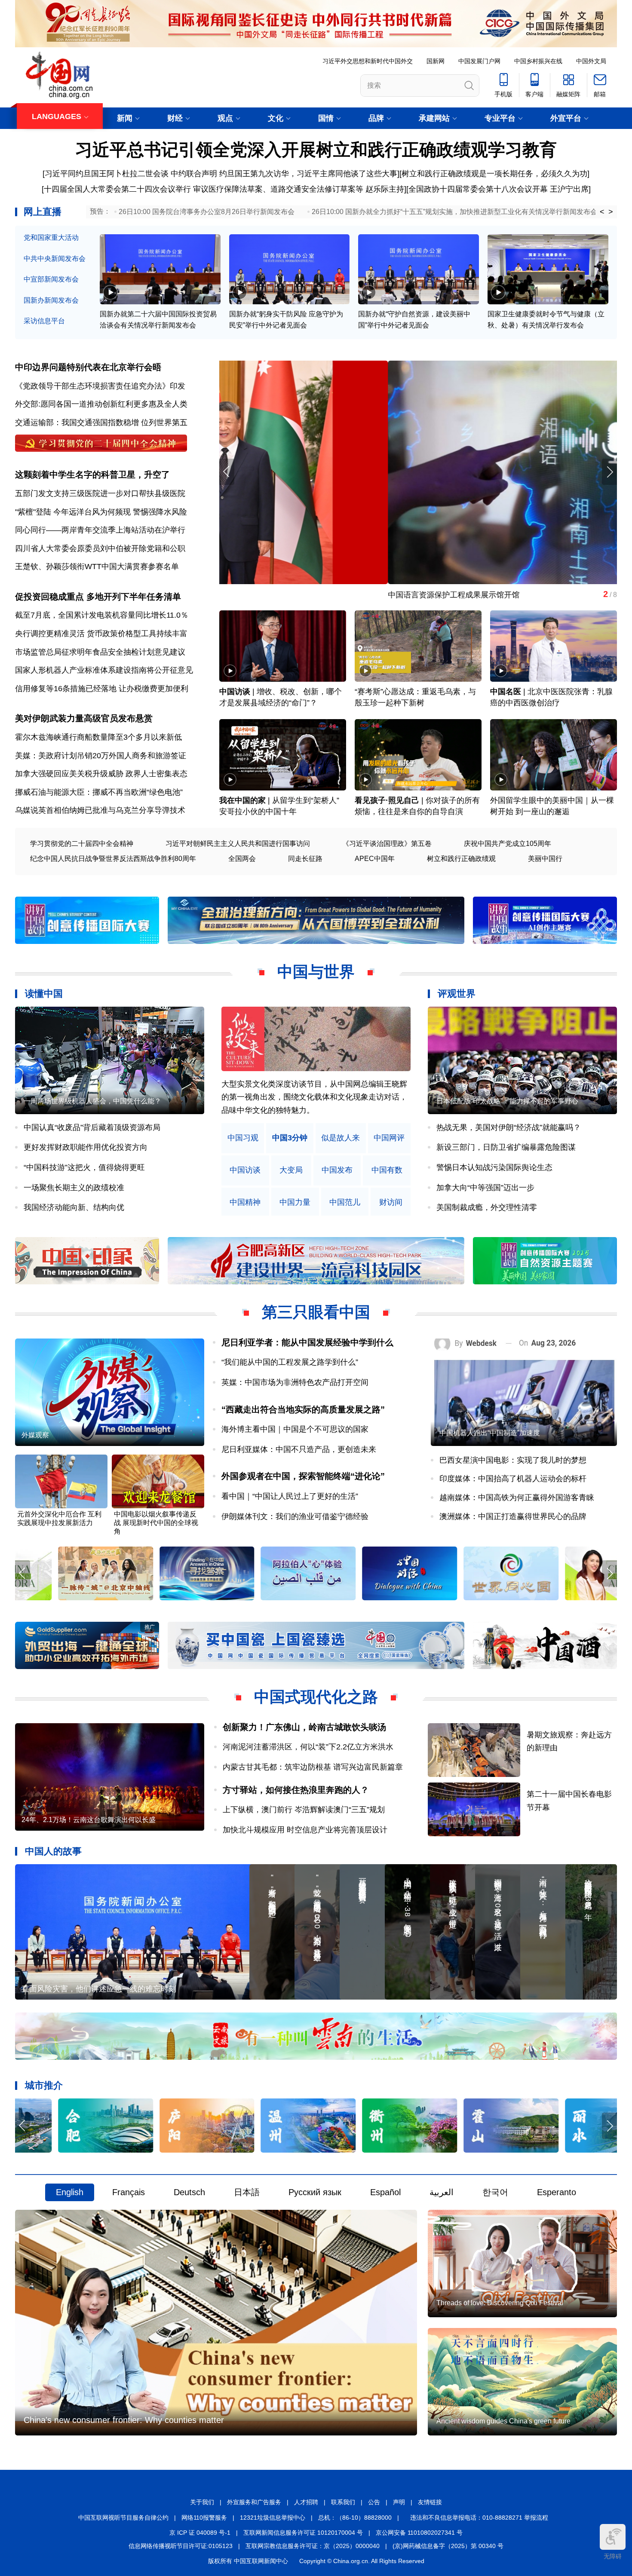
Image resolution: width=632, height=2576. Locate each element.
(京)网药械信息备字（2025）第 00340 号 (448, 2546)
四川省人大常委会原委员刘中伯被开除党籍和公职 (100, 548)
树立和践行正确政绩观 (461, 859)
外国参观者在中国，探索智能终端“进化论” (303, 1476)
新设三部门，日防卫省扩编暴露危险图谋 (506, 1147)
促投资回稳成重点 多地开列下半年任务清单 (98, 597)
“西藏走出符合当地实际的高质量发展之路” (303, 1409)
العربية (442, 2192)
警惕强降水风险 (160, 512)
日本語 (247, 2192)
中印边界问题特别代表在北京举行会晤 (88, 367)
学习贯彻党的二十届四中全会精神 (82, 844)
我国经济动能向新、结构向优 (74, 1207)
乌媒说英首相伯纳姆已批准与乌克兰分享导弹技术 (100, 810)
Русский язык (315, 2192)
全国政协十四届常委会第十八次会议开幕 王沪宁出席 (499, 189)
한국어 (495, 2192)
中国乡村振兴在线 (538, 61)
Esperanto (557, 2192)
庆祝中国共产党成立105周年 (508, 844)
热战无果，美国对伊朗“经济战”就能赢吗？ (509, 1127)
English (70, 2192)
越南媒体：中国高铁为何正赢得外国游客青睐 (517, 1498)
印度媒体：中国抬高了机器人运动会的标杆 (513, 1479)
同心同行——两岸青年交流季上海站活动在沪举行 (100, 530)
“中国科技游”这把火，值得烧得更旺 (84, 1167)
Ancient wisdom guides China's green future (503, 2421)
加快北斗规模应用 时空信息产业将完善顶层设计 (305, 1830)
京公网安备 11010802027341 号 (419, 2533)
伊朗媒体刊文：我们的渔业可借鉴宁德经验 (295, 1516)
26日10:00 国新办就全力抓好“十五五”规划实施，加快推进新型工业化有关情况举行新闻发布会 (454, 212)
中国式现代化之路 (316, 1697)
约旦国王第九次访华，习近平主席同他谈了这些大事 (308, 174)
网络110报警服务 (204, 2518)
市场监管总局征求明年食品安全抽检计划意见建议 (100, 652)
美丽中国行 (545, 859)
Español (385, 2192)
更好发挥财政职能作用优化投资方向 (86, 1147)
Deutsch (189, 2192)
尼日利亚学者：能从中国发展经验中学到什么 (307, 1342)
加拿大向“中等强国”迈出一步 (485, 1188)
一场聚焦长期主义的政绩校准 (74, 1188)
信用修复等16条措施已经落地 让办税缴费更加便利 (102, 689)
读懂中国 (44, 994)
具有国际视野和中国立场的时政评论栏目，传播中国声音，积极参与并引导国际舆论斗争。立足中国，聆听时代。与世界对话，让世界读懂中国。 (314, 1097)
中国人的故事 (53, 1851)
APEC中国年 (375, 859)
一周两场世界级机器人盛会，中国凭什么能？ (92, 1101)
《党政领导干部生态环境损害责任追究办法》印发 (100, 386)
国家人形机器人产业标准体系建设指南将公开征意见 (104, 670)
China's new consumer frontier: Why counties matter (124, 2420)
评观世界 (457, 994)
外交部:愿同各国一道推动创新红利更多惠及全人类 (101, 404)
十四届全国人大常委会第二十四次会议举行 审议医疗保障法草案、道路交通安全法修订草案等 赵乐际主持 (224, 189)
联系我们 (343, 2502)
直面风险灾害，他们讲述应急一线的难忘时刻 (99, 1989)
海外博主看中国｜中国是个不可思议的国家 (295, 1429)
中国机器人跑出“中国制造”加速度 (490, 1433)
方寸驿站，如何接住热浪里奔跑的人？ (296, 1790)
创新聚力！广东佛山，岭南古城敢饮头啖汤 (304, 1727)
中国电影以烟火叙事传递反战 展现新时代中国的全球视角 (156, 1523)
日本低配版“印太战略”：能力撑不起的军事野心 (507, 1101)
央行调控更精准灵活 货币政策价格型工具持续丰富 (101, 634)
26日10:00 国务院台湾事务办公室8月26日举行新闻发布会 (207, 212)
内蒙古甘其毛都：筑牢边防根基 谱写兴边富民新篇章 (313, 1767)
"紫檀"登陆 (33, 512)
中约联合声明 (194, 174)
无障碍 (613, 2556)
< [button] (602, 212)
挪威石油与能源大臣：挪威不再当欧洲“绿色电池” (99, 792)
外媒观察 (35, 1435)
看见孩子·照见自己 (387, 800)
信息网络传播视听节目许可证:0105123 (181, 2546)
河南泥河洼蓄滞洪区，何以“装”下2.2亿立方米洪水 (308, 1747)
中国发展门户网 (479, 61)
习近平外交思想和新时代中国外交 (368, 61)
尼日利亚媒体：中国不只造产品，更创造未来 (299, 1449)
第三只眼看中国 (316, 1312)
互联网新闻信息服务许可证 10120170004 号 (303, 2533)
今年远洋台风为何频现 (92, 512)
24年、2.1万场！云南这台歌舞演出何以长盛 (89, 1820)
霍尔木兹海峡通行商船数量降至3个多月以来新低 (98, 737)
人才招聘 (306, 2502)
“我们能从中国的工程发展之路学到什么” (290, 1362)
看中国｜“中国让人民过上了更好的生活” (290, 1496)
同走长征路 (305, 859)
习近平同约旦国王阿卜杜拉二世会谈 (107, 174)
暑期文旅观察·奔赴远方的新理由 (275, 595)
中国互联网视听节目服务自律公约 (123, 2518)
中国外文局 (591, 61)
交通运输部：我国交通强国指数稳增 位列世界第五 (101, 423)
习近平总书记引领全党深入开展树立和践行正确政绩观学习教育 (316, 150)
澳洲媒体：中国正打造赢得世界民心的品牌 (513, 1516)
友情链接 (430, 2502)
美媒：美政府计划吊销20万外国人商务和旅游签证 (101, 756)
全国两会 (242, 859)
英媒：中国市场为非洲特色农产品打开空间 (295, 1382)
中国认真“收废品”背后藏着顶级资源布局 (92, 1127)
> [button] (611, 212)
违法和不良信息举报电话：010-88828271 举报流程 (479, 2518)
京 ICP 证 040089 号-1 (200, 2533)
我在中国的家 (242, 800)
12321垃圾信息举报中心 (273, 2518)
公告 (374, 2502)
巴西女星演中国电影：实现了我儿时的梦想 (513, 1460)
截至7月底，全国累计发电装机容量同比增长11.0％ (102, 615)
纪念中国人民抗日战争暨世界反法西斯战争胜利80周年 (113, 859)
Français (129, 2192)
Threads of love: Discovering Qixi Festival (500, 2303)
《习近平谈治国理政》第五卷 (387, 844)
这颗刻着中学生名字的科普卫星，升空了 (92, 475)
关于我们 (202, 2502)
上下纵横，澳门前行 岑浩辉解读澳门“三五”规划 (304, 1810)
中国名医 (506, 692)
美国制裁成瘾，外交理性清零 (487, 1207)
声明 (399, 2502)
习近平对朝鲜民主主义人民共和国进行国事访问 (238, 844)
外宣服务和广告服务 (254, 2502)
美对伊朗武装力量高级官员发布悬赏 (84, 718)
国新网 (436, 61)
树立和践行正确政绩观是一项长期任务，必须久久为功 (494, 174)
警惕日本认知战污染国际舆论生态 (494, 1167)
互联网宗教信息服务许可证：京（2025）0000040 (313, 2546)
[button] (609, 472)
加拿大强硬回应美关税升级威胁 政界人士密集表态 (101, 774)
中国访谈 (235, 692)
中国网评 (389, 1138)
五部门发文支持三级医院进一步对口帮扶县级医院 (100, 493)
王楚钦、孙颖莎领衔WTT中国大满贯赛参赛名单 (97, 567)
